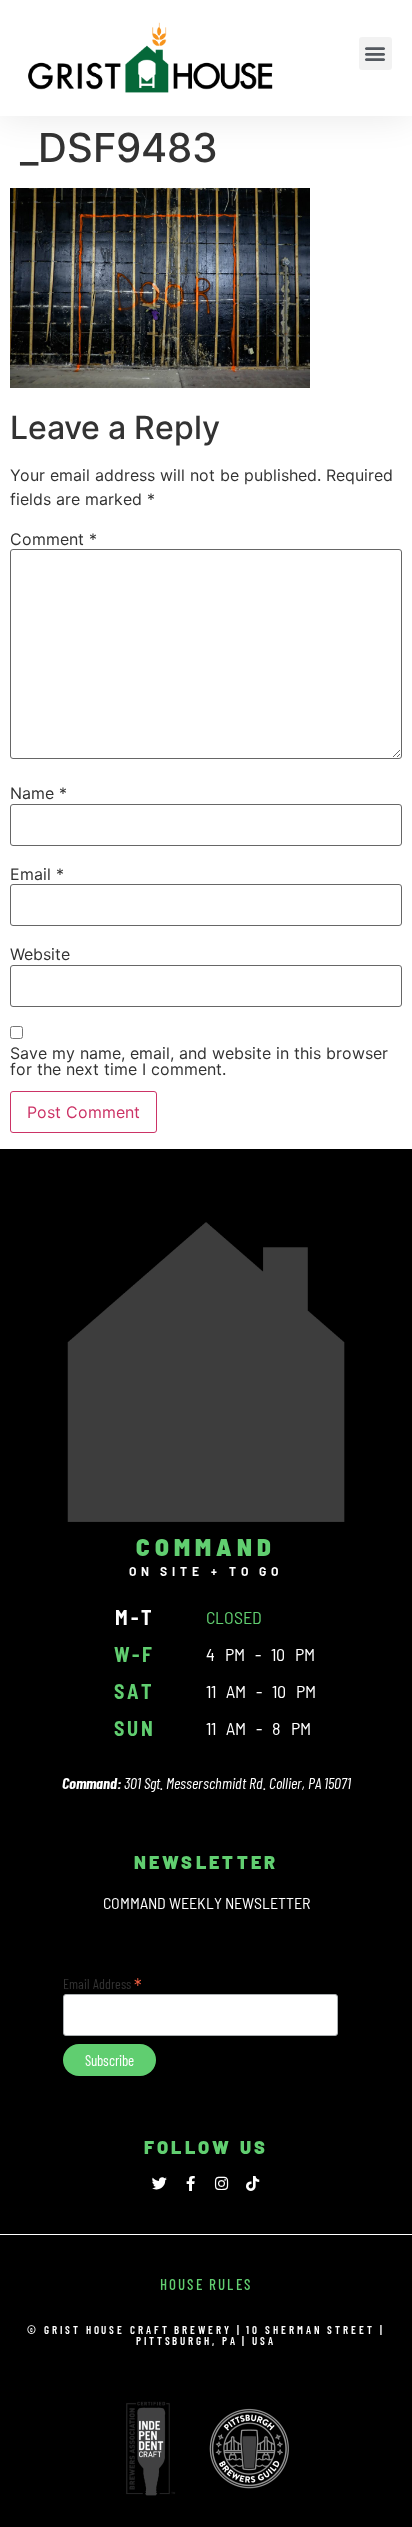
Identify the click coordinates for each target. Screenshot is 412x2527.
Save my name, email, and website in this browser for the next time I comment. (199, 1061)
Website (40, 954)
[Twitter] (159, 2183)
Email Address (102, 1982)
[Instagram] (221, 2183)
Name (38, 793)
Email (37, 874)
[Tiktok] (252, 2183)
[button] (375, 53)
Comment (53, 539)
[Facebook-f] (190, 2183)
